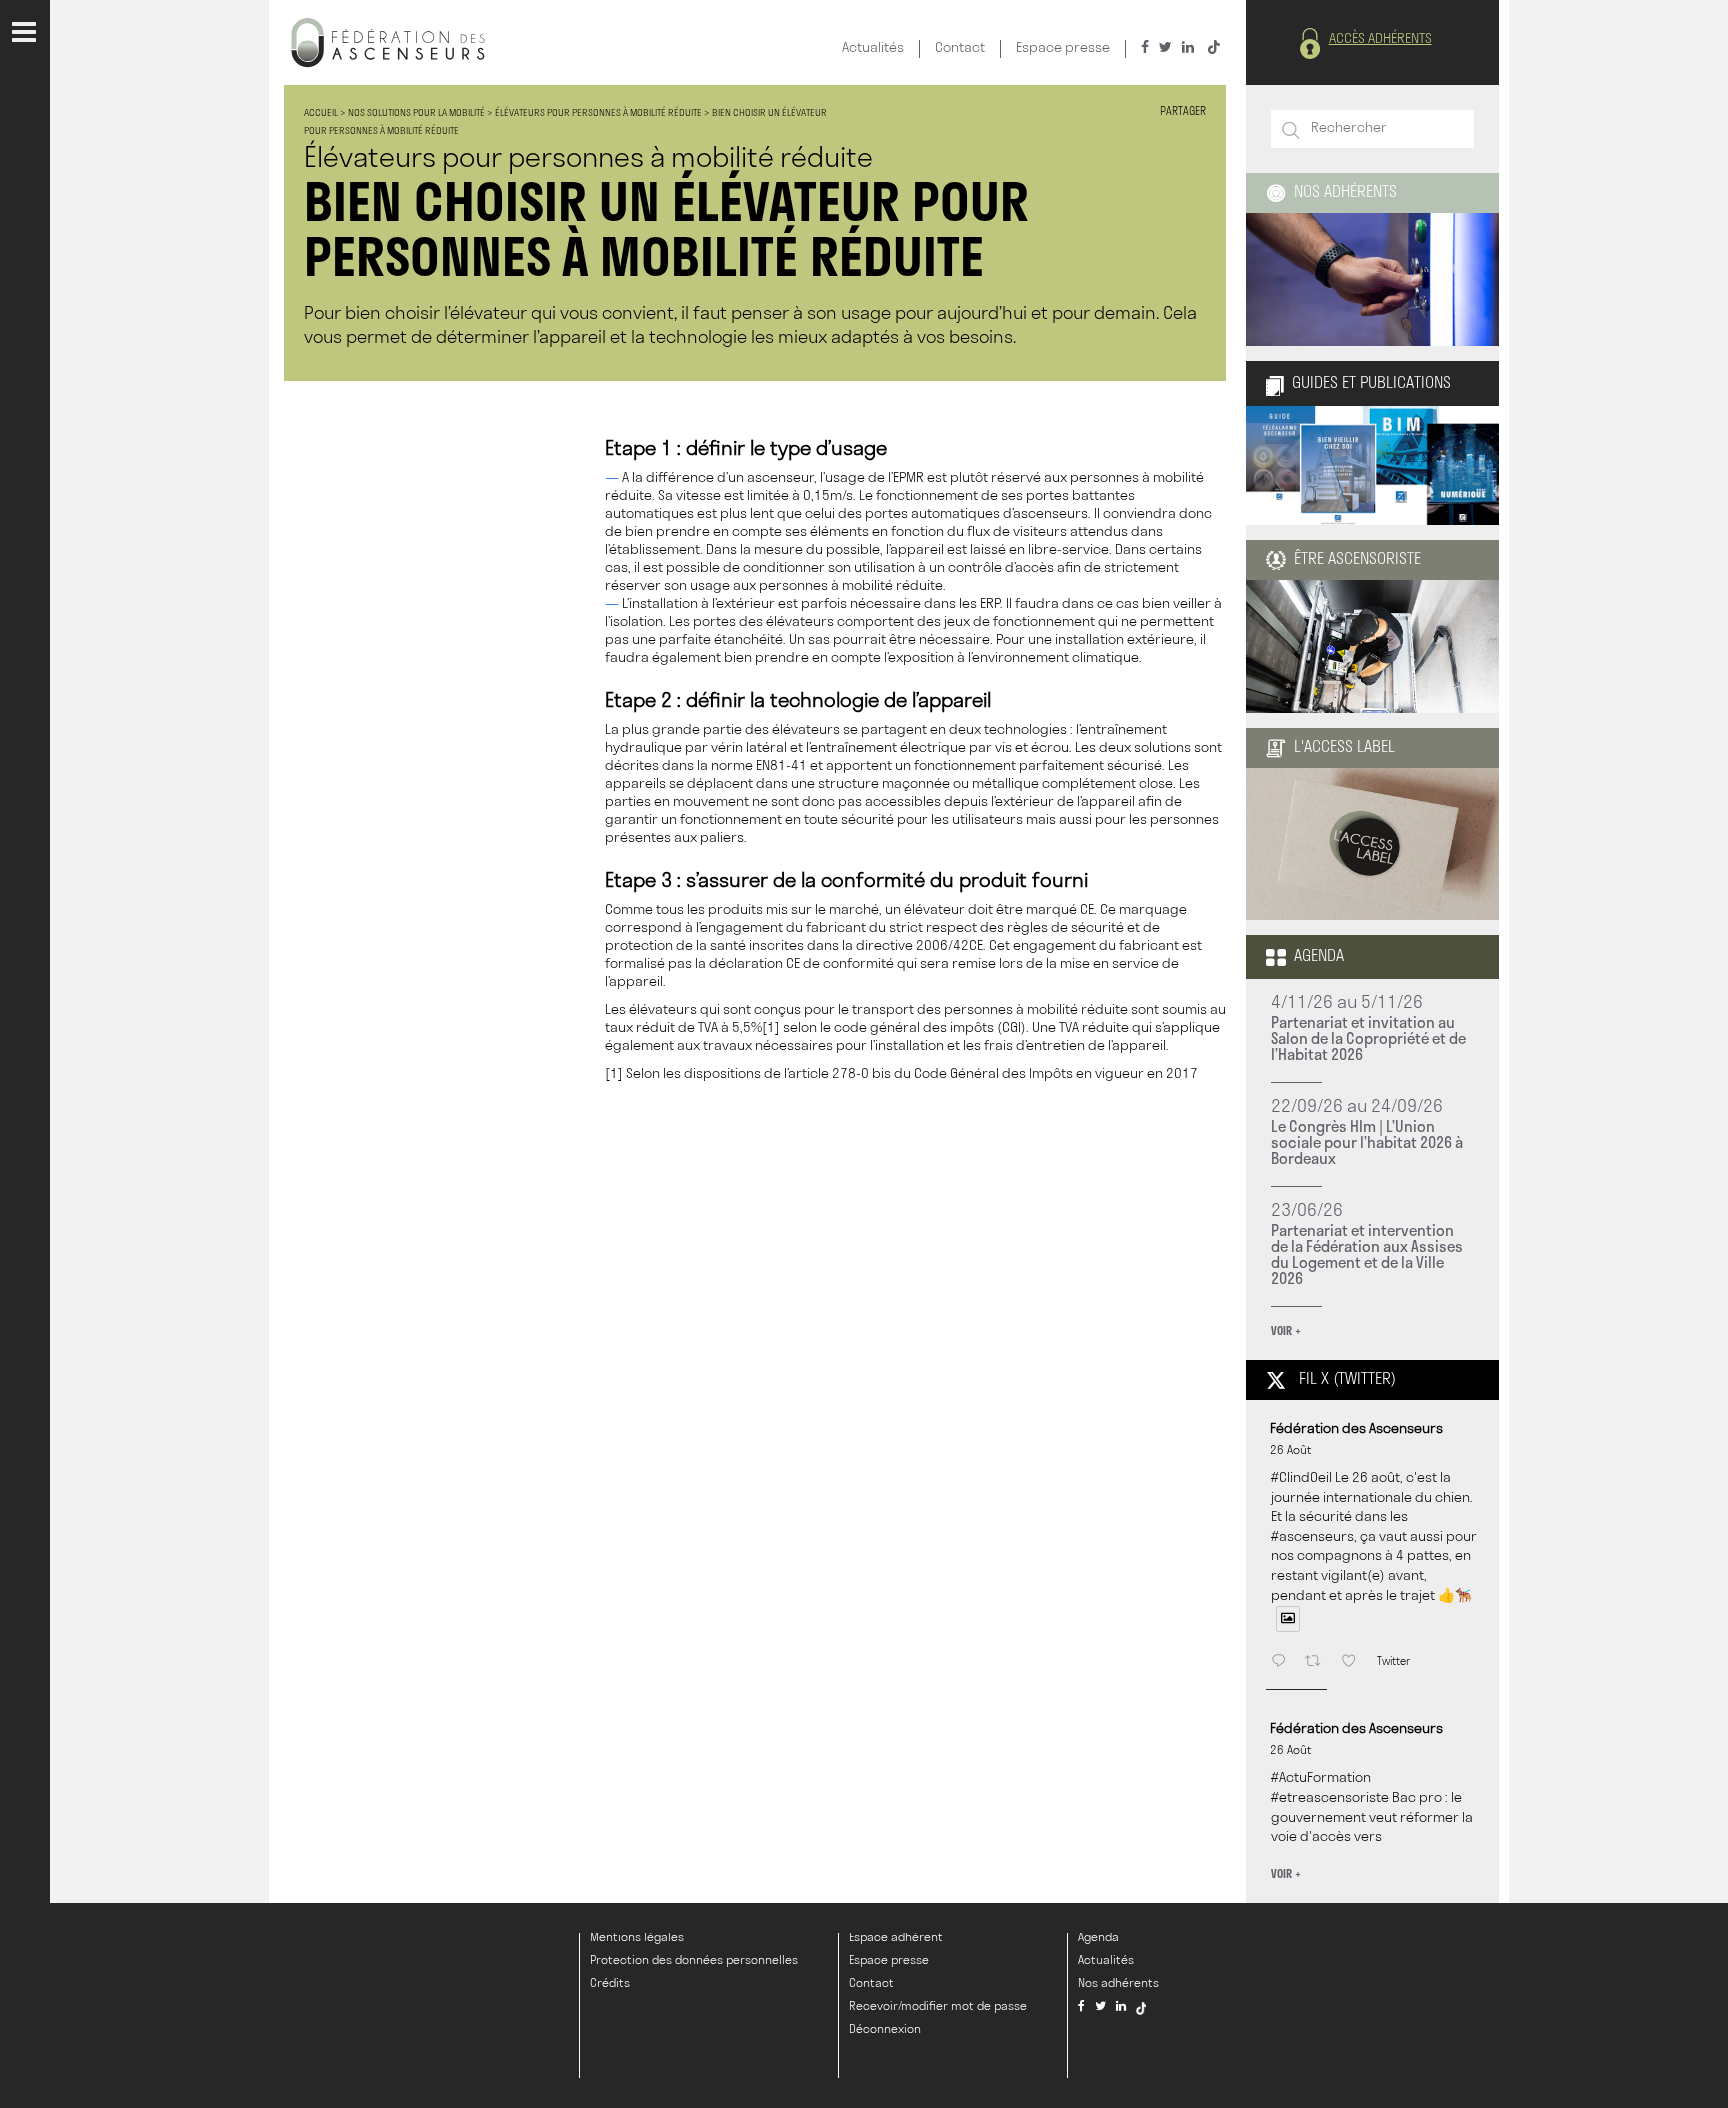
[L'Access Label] (1372, 910)
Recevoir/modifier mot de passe (938, 2007)
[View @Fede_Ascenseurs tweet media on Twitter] (1288, 1619)
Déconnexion (885, 2030)
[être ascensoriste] (1372, 703)
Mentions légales (637, 1938)
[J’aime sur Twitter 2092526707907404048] (1354, 1662)
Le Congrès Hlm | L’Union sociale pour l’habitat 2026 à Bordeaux (1367, 1142)
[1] (771, 1028)
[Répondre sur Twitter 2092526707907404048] (1282, 1662)
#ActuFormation (1321, 1778)
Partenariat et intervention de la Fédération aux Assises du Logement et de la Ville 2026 (1367, 1254)
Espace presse (1063, 48)
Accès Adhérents (1380, 39)
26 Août (1291, 1451)
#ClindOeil (1301, 1478)
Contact (960, 48)
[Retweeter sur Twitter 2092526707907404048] (1318, 1662)
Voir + (1286, 1330)
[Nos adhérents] (1372, 279)
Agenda (1319, 957)
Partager (1183, 112)
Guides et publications (1371, 384)
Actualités (873, 48)
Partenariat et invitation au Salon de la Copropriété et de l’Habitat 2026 (1368, 1038)
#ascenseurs (1312, 1537)
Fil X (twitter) (1347, 1380)
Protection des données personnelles (694, 1961)
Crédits (610, 1984)
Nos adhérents (1345, 193)
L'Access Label (1344, 748)
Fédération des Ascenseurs (1356, 1429)
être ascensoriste (1357, 560)
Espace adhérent (896, 1938)
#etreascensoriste (1330, 1798)
